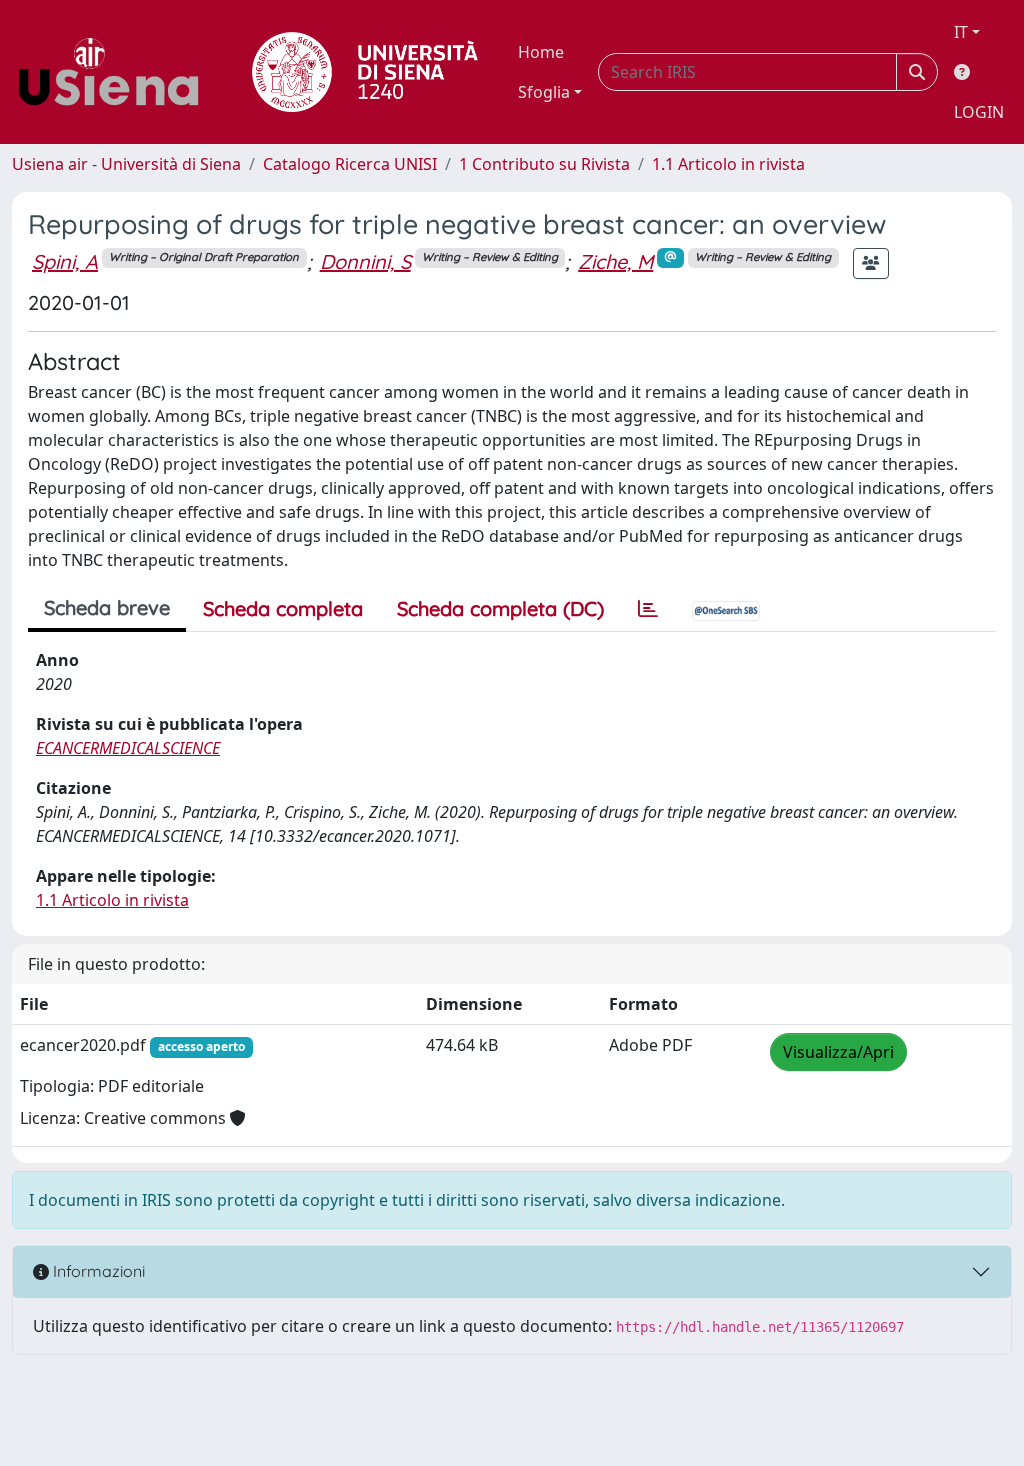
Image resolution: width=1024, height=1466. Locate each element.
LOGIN (979, 112)
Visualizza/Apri (838, 1052)
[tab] (648, 609)
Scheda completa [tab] (283, 608)
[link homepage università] (365, 72)
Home (541, 52)
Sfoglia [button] (544, 92)
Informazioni (97, 1271)
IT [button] (961, 32)
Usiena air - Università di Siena (126, 164)
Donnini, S (365, 261)
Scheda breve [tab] (107, 607)
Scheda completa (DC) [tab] (500, 608)
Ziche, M (615, 261)
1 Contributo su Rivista (544, 164)
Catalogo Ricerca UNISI (350, 164)
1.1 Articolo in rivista (728, 164)
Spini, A (65, 261)
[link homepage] (116, 72)
